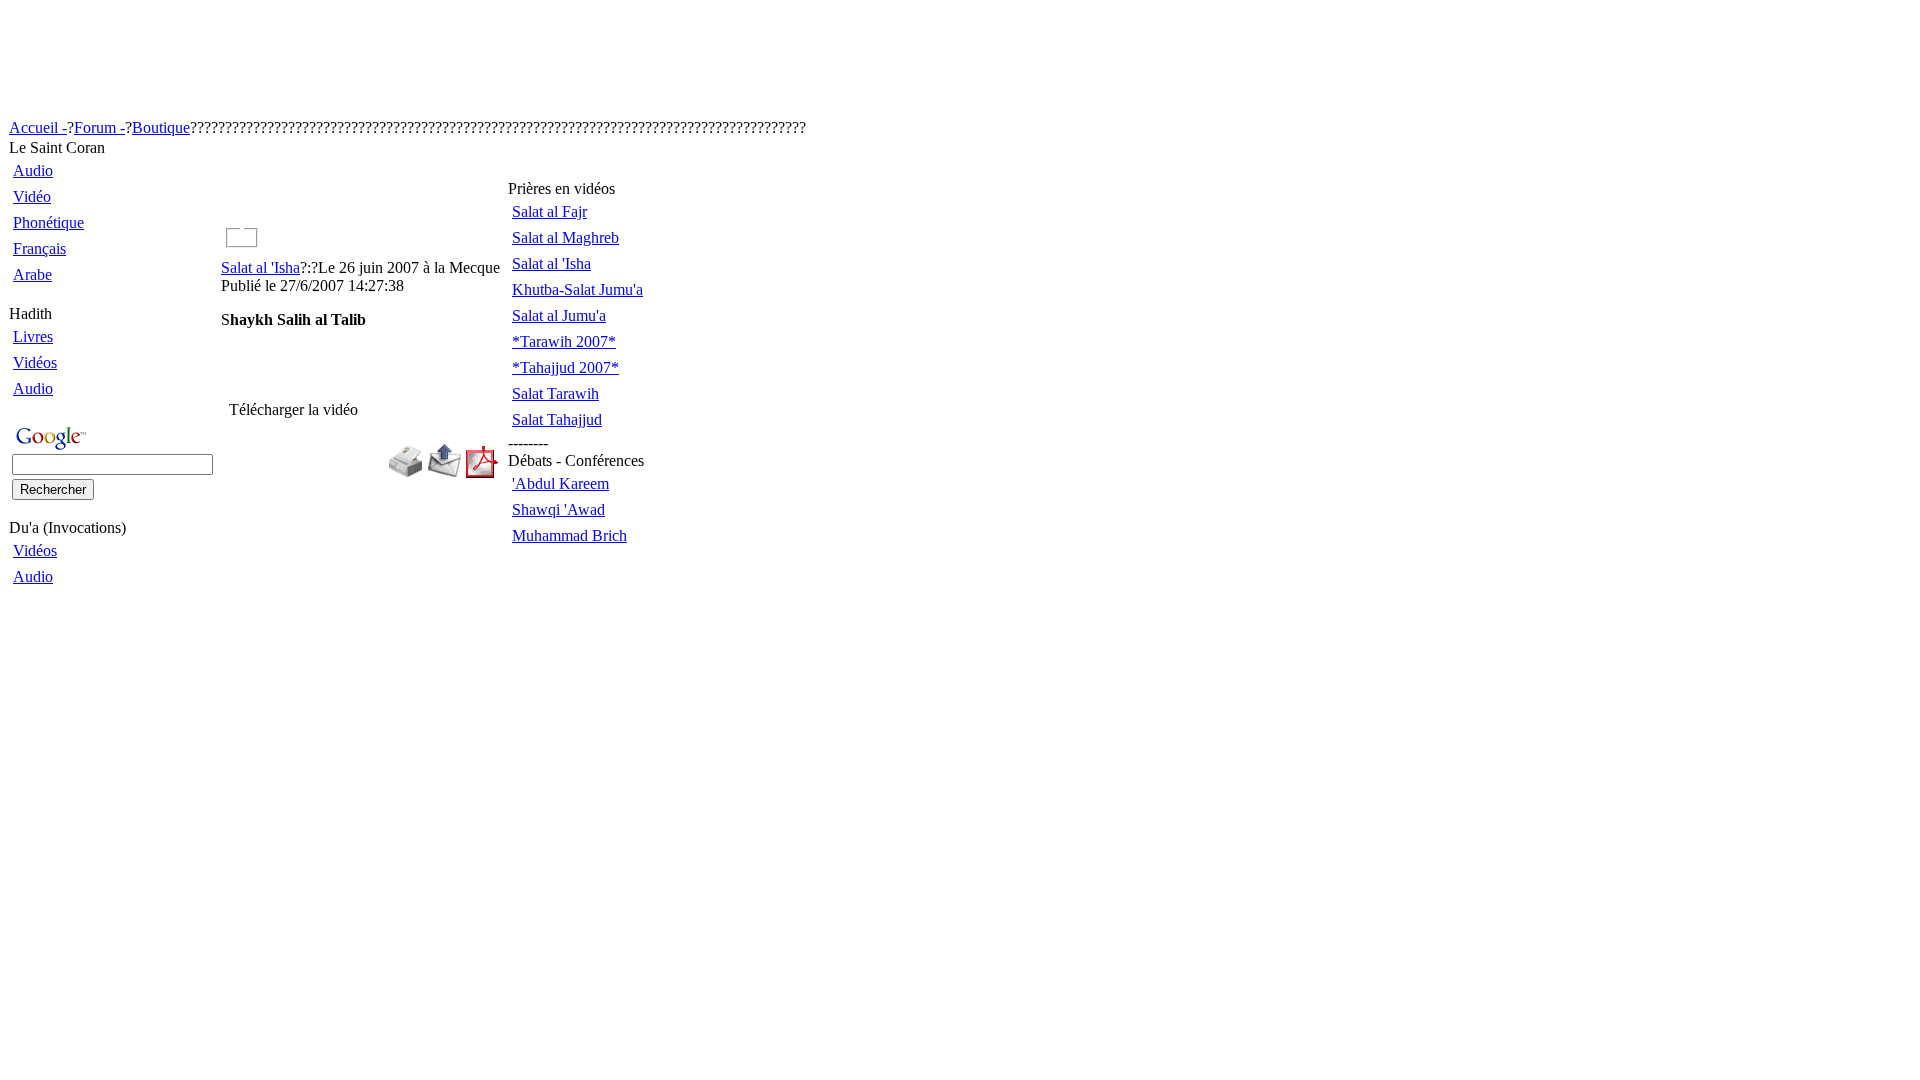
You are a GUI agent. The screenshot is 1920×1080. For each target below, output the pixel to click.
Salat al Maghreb (565, 237)
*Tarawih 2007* (564, 341)
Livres (33, 336)
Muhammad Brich (569, 535)
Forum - (99, 127)
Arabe (32, 274)
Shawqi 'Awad (558, 509)
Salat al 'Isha (260, 267)
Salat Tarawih (555, 393)
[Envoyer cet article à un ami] (444, 472)
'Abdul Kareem (560, 483)
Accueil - (38, 127)
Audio (33, 170)
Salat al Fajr (549, 211)
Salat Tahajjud (557, 419)
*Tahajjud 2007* (565, 367)
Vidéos (35, 362)
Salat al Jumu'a (559, 315)
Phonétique (48, 222)
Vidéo (32, 196)
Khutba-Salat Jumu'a (577, 289)
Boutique (161, 127)
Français (39, 248)
